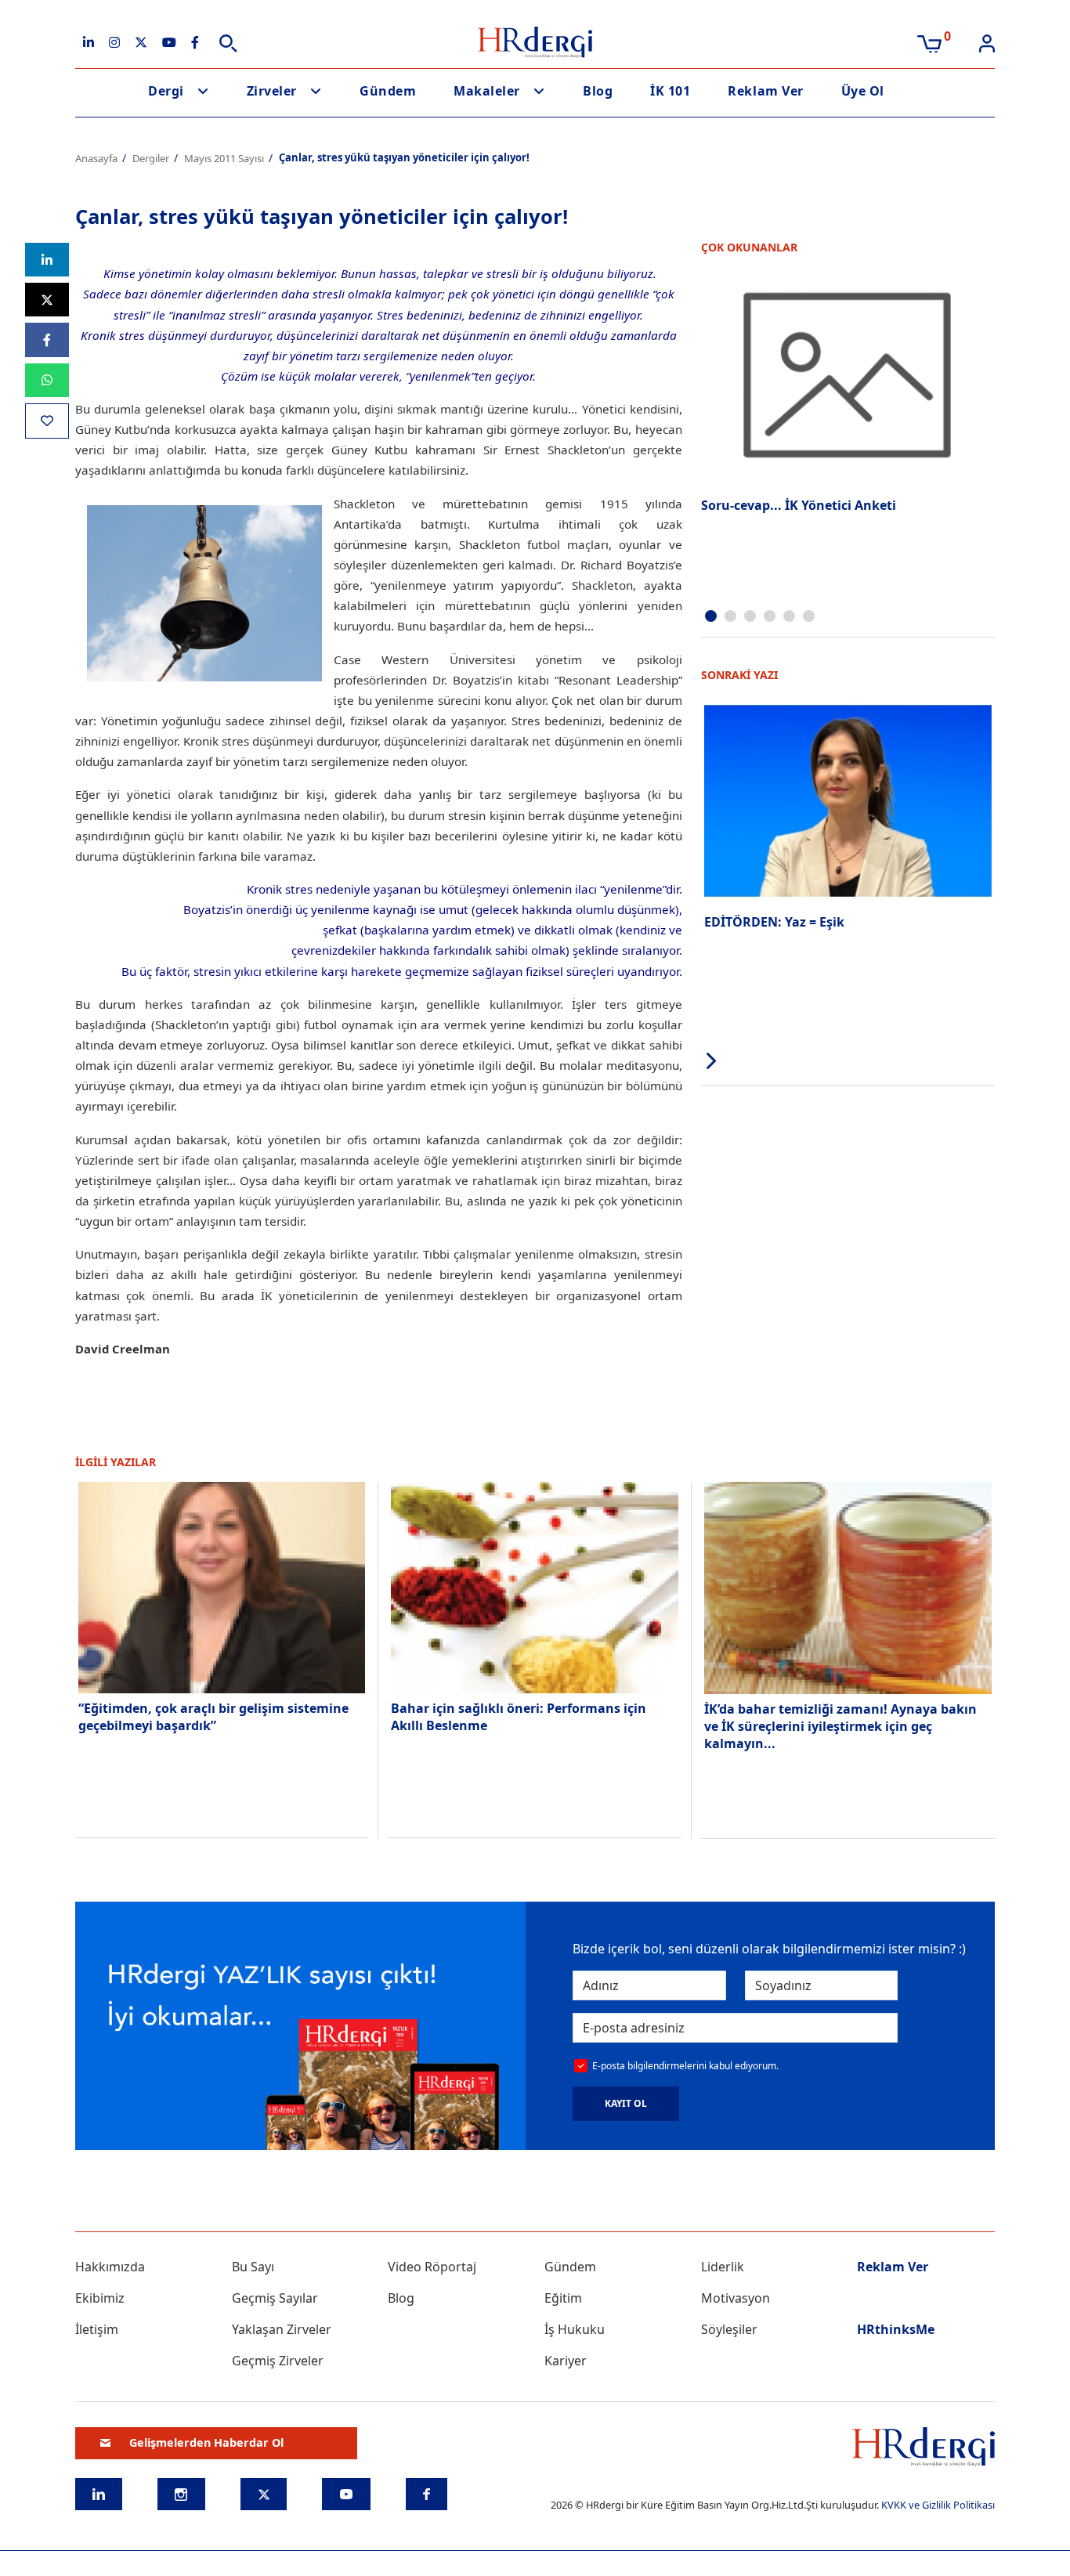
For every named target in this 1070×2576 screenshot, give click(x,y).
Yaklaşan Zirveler (282, 2329)
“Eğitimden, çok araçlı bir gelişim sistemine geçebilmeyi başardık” (213, 1717)
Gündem (388, 91)
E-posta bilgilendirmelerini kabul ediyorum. (685, 2066)
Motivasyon (736, 2298)
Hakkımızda (110, 2267)
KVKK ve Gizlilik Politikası (938, 2505)
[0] (929, 42)
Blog (598, 91)
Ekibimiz (100, 2298)
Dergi (166, 91)
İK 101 (670, 91)
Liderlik (723, 2267)
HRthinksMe (896, 2329)
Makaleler (487, 91)
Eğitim (563, 2298)
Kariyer (566, 2361)
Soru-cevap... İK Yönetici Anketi (799, 505)
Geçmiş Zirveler (278, 2361)
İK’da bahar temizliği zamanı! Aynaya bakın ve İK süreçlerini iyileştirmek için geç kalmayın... (840, 1727)
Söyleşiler (729, 2329)
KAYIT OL (626, 2103)
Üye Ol (863, 91)
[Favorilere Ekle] (47, 421)
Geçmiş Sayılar (275, 2298)
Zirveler (272, 91)
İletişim (97, 2329)
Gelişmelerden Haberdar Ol (206, 2442)
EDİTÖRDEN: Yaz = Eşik (774, 922)
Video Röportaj (432, 2267)
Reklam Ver (765, 91)
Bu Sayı (253, 2267)
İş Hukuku (575, 2329)
